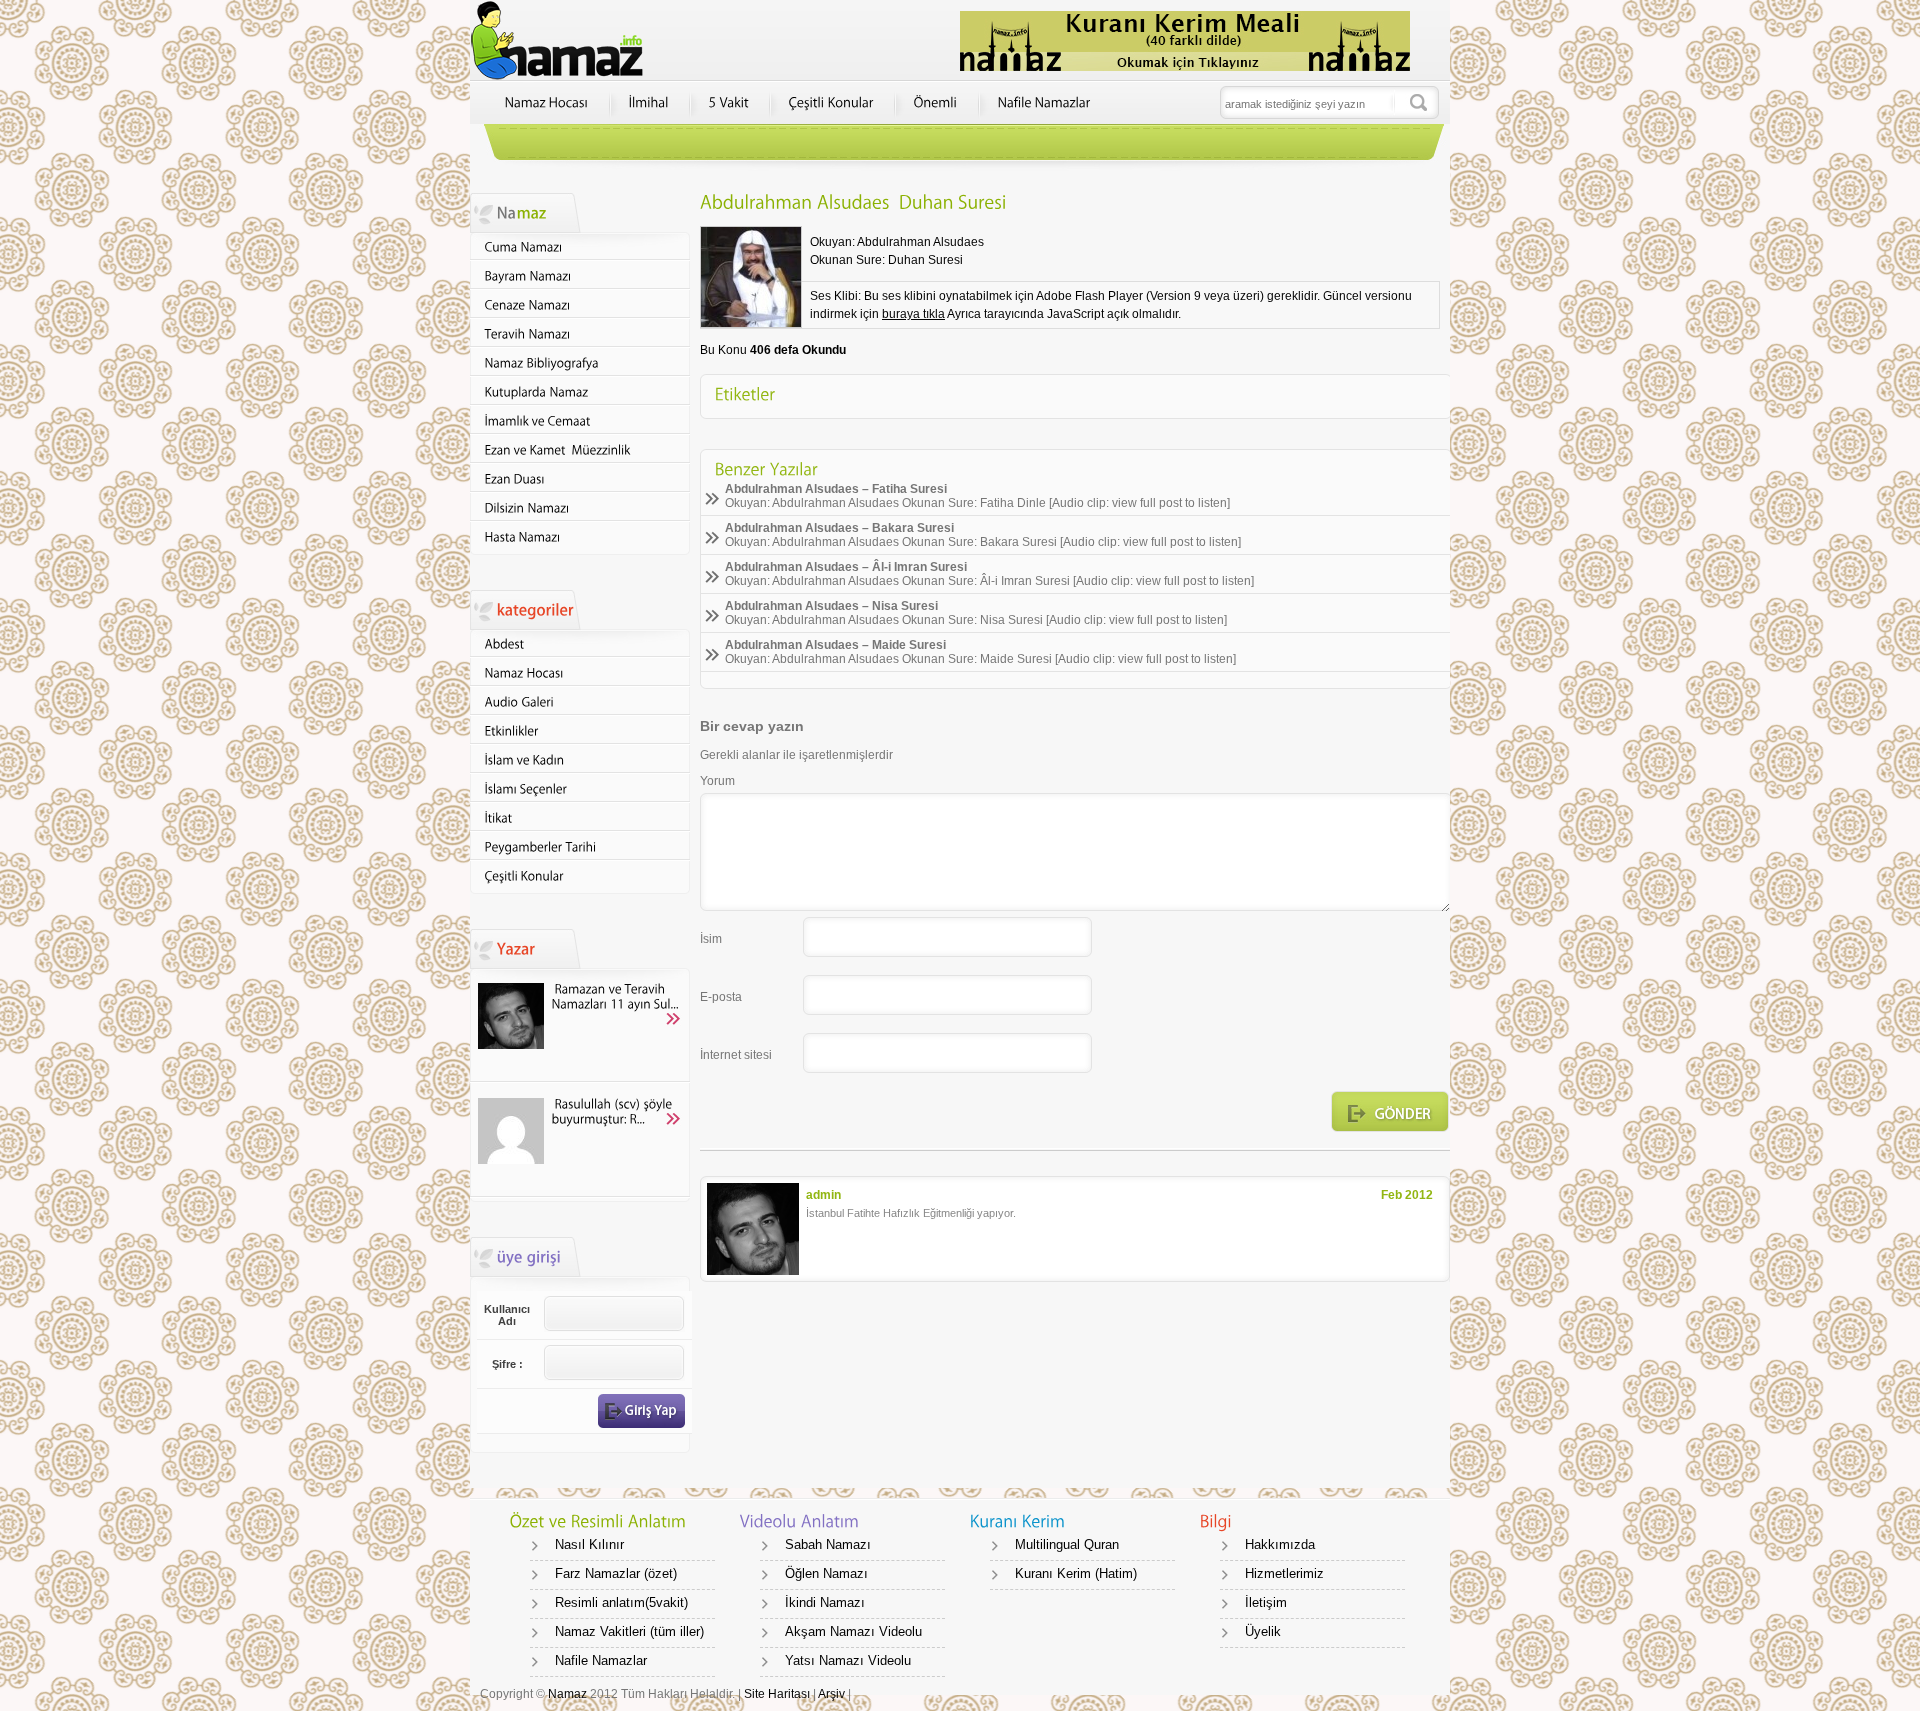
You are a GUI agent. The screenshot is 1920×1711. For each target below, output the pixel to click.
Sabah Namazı (828, 1544)
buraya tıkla (913, 314)
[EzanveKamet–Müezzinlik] (580, 449)
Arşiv (831, 1694)
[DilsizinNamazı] (580, 507)
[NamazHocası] (547, 103)
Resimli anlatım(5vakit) (621, 1602)
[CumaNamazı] (580, 246)
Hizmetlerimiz (1284, 1573)
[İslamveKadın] (580, 759)
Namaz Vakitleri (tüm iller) (629, 1631)
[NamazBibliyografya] (580, 362)
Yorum (717, 781)
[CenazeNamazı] (580, 304)
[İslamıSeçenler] (580, 788)
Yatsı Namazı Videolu (848, 1660)
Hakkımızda (1280, 1544)
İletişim (1266, 1602)
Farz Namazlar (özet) (616, 1573)
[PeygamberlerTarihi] (580, 846)
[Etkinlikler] (580, 730)
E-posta (721, 997)
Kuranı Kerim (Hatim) (1076, 1573)
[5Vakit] (729, 103)
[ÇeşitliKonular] (831, 103)
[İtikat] (580, 817)
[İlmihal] (649, 103)
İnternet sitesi (736, 1055)
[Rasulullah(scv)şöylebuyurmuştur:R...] (580, 1140)
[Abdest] (580, 643)
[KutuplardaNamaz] (580, 391)
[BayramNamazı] (580, 275)
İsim (711, 939)
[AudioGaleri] (580, 701)
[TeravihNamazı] (580, 333)
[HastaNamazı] (580, 536)
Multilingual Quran (1067, 1544)
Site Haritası (778, 1694)
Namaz (567, 1694)
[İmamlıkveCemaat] (580, 420)
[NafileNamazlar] (1044, 103)
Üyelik (1263, 1631)
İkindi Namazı (825, 1602)
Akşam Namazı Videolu (853, 1631)
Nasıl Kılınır (589, 1544)
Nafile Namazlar (601, 1660)
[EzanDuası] (580, 478)
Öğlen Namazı (826, 1573)
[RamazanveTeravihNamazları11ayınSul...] (580, 1025)
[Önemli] (936, 103)
